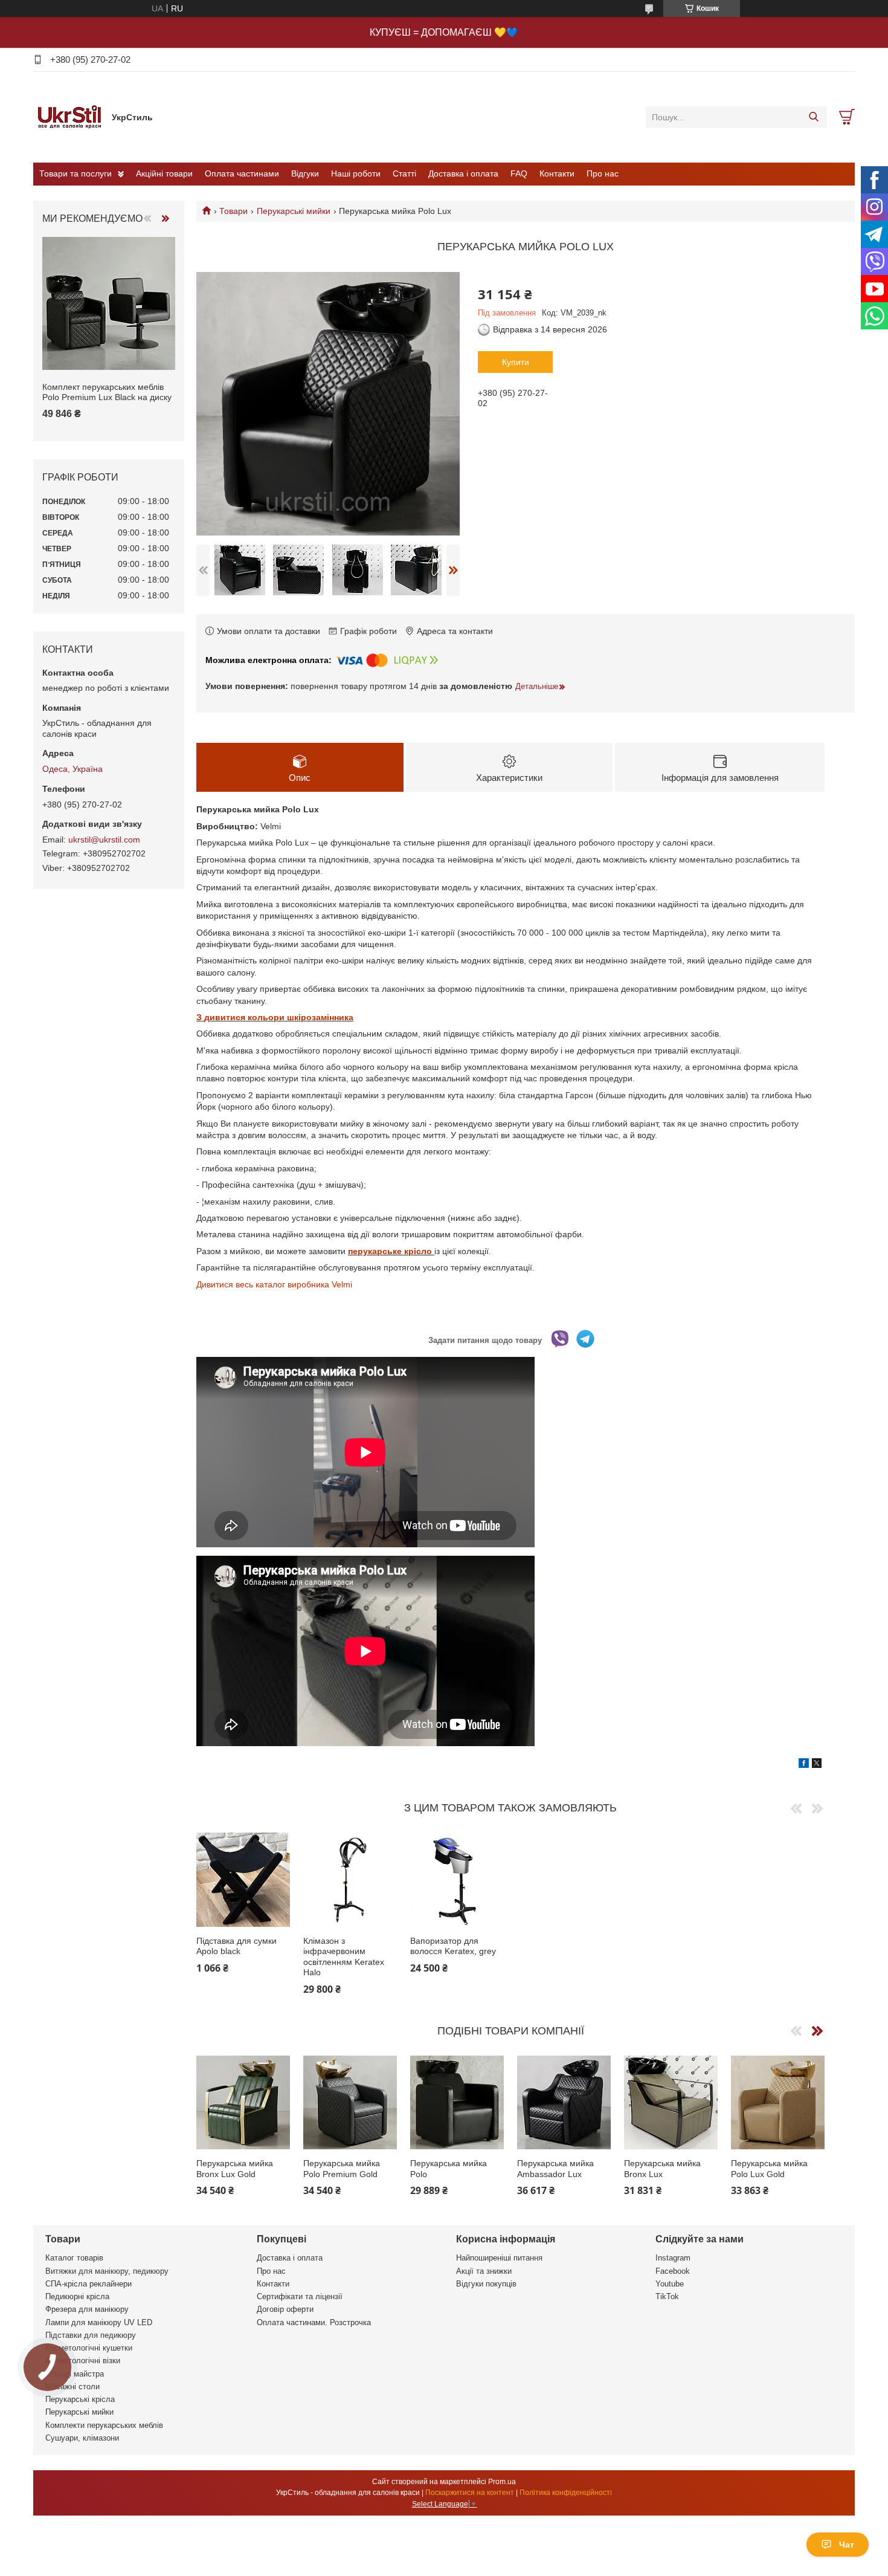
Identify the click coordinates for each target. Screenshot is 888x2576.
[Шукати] (813, 117)
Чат (847, 2545)
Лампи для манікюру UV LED (99, 2322)
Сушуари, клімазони (82, 2438)
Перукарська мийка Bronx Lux (662, 2169)
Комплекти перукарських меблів (104, 2425)
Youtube (670, 2284)
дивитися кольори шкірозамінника (279, 1017)
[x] (817, 1765)
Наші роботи (356, 173)
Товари (233, 211)
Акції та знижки (484, 2271)
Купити (516, 362)
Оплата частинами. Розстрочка (314, 2322)
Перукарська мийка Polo (449, 2169)
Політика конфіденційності (566, 2493)
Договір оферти (285, 2309)
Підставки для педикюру (91, 2335)
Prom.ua (502, 2482)
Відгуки (305, 173)
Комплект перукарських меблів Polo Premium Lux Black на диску (107, 392)
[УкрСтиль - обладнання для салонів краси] (69, 117)
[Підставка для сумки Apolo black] (243, 1879)
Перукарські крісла (80, 2399)
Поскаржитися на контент (470, 2493)
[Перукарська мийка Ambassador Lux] (564, 2102)
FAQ (519, 173)
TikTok (667, 2296)
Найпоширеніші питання (499, 2258)
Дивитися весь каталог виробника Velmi (274, 1284)
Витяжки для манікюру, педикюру (107, 2271)
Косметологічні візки (83, 2361)
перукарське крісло (391, 1251)
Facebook (673, 2271)
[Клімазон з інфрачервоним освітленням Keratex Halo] (350, 1879)
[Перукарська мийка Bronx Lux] (671, 2102)
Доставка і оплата (463, 173)
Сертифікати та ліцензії (300, 2296)
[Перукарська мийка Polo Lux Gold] (778, 2102)
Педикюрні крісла (77, 2296)
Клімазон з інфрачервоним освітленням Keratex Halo (344, 1957)
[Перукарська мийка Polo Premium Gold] (350, 2102)
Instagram (673, 2258)
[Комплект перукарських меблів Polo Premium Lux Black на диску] (109, 303)
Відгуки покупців (486, 2284)
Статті (404, 173)
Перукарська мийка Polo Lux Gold (769, 2169)
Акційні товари (164, 173)
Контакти (557, 173)
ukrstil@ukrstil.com (104, 840)
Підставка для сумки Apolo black (236, 1946)
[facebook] (804, 1765)
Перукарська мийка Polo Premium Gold (342, 2169)
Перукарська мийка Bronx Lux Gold (235, 2169)
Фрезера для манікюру (87, 2309)
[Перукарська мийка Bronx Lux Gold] (243, 2102)
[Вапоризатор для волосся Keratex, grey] (457, 1879)
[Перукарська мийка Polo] (457, 2102)
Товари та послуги (76, 173)
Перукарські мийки (294, 211)
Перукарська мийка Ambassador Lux (555, 2169)
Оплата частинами (242, 173)
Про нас (603, 173)
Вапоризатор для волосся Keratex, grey (453, 1946)
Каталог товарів (74, 2258)
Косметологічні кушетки (89, 2348)
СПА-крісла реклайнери (88, 2284)
